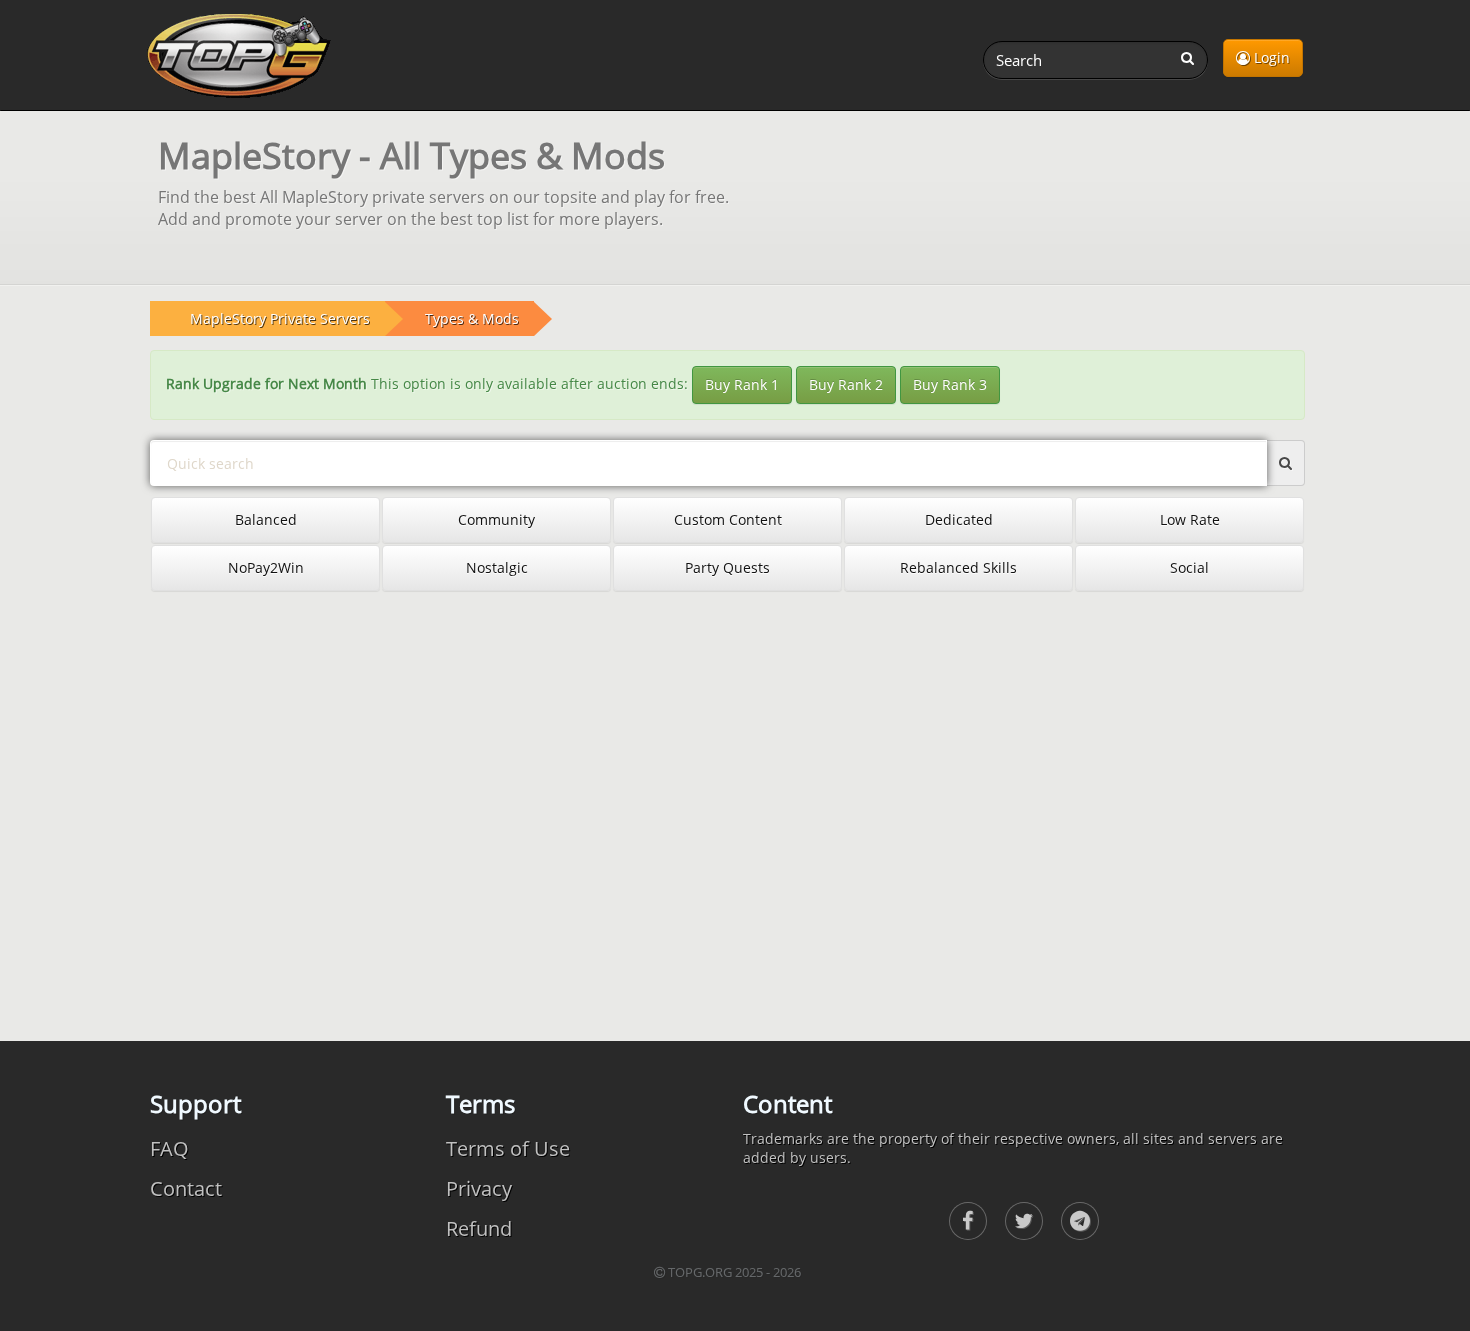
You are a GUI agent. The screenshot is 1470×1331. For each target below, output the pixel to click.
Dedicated (959, 519)
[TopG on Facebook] (968, 1221)
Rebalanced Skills (958, 567)
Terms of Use (508, 1148)
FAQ (169, 1148)
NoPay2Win (266, 567)
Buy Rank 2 (846, 384)
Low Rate (1190, 519)
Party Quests (727, 567)
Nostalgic (497, 567)
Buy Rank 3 (950, 384)
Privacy (479, 1188)
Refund (479, 1228)
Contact (186, 1188)
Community (496, 519)
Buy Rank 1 (742, 384)
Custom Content (728, 519)
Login (1270, 57)
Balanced (266, 519)
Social (1189, 567)
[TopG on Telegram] (1080, 1221)
